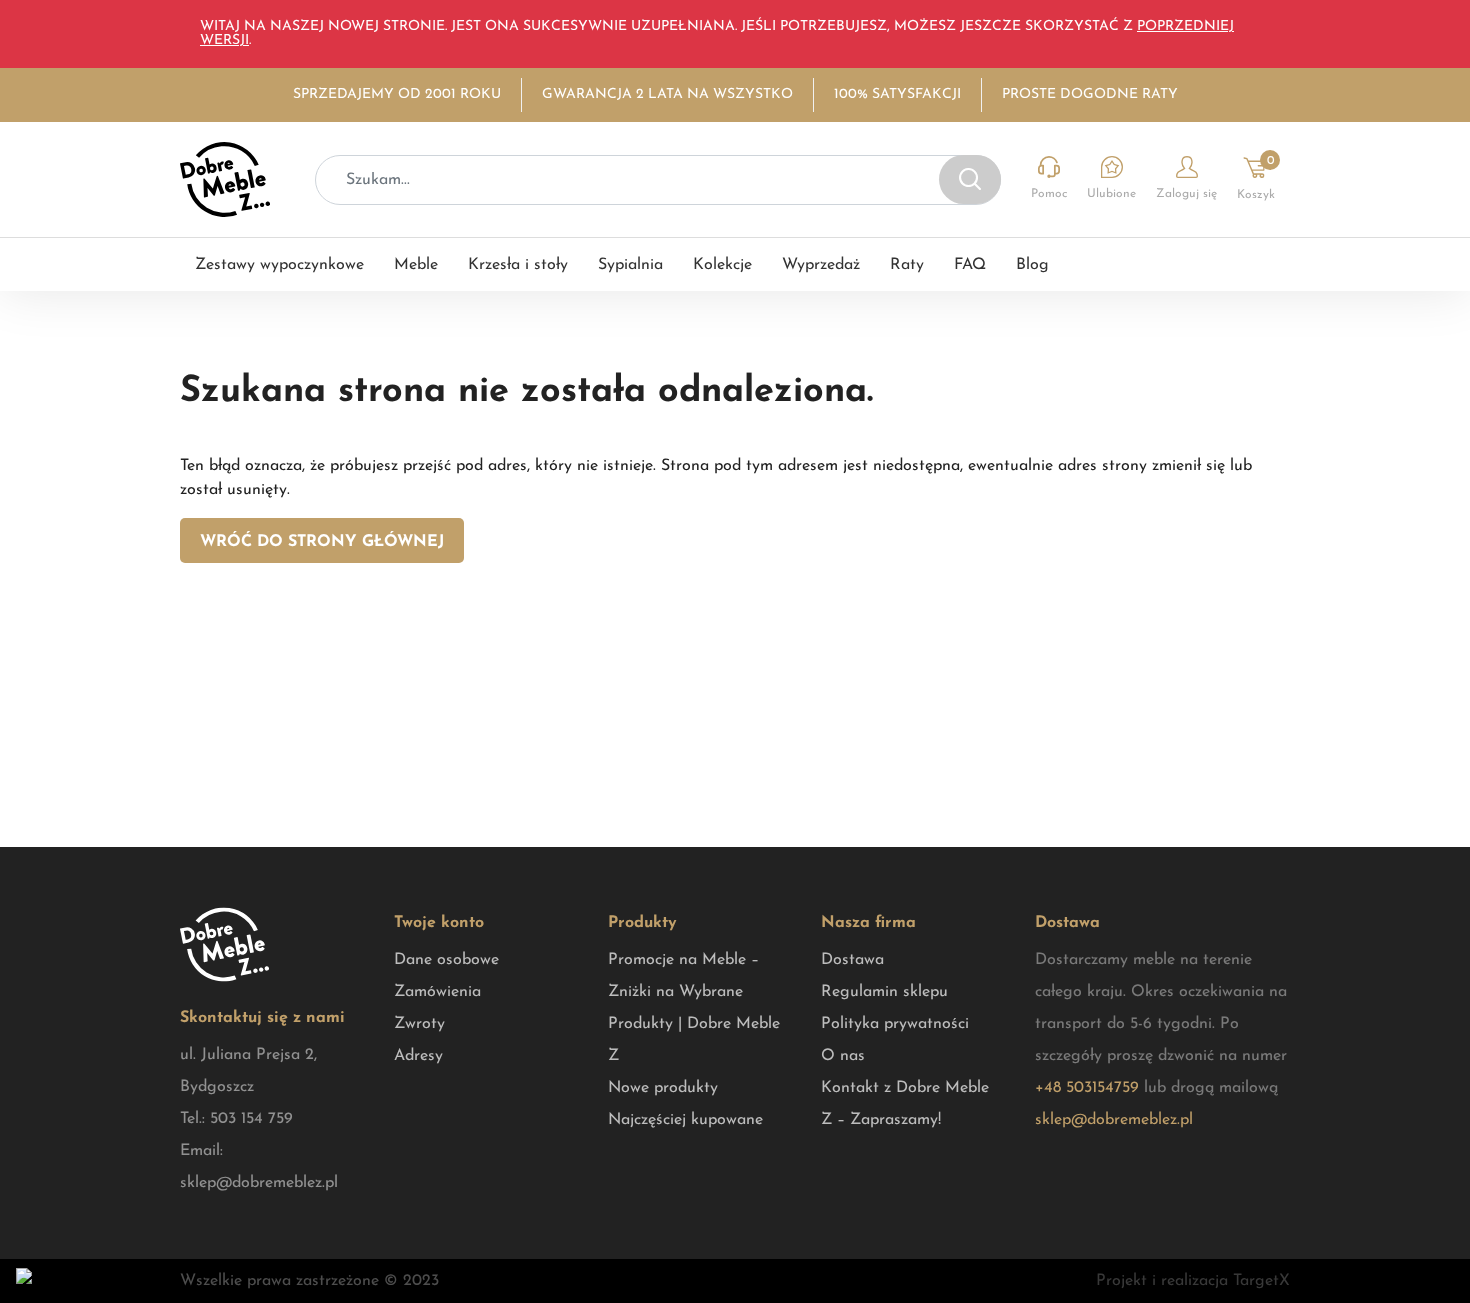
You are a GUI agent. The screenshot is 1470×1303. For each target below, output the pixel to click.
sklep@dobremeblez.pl (259, 1183)
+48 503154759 (1087, 1088)
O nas (843, 1056)
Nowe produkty (663, 1088)
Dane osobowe (446, 960)
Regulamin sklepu (884, 992)
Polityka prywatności (895, 1024)
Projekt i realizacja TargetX (1193, 1281)
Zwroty (419, 1024)
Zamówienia (437, 992)
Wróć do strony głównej (322, 542)
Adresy (418, 1056)
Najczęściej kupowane (685, 1120)
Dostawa (852, 960)
